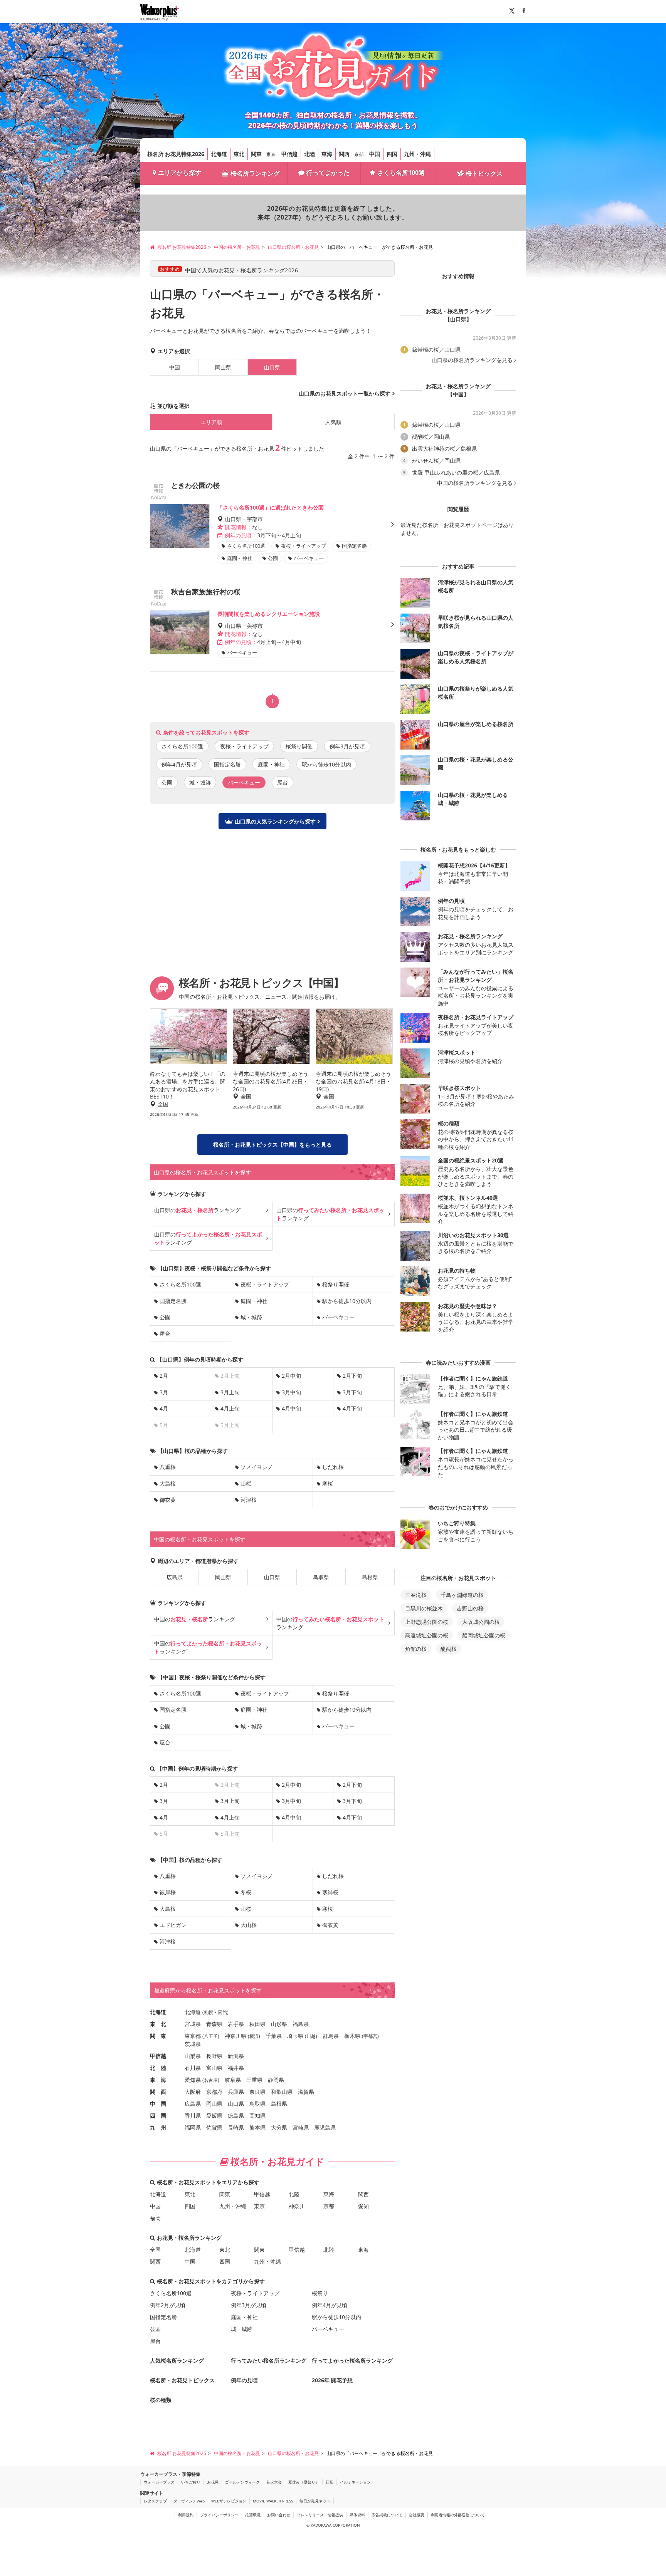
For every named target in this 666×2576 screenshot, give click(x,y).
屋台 (283, 782)
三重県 (254, 2080)
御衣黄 (168, 1500)
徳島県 (236, 2116)
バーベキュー (338, 1317)
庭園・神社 (271, 764)
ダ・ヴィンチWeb (189, 2501)
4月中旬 (291, 1408)
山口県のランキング (197, 1210)
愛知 (363, 2206)
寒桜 (328, 1483)
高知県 (257, 2116)
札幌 (209, 2012)
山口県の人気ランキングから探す (275, 821)
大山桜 (249, 1925)
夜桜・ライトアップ (244, 746)
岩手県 (236, 2024)
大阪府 (193, 2092)
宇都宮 (370, 2036)
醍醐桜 (449, 1649)
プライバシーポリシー (219, 2515)
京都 (359, 154)
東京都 (193, 2036)
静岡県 (276, 2080)
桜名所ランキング (255, 173)
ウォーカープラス (159, 2482)
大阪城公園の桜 (481, 1622)
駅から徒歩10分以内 (326, 764)
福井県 (236, 2068)
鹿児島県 (325, 2127)
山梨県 (193, 2056)
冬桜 (246, 1892)
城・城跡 (200, 782)
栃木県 (352, 2036)
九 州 (158, 2127)
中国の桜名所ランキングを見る (475, 483)
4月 (164, 1408)
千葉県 (274, 2036)
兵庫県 (236, 2092)
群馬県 (331, 2036)
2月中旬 (291, 1376)
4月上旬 (230, 1408)
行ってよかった (328, 173)
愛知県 (193, 2080)
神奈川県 (235, 2036)
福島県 (301, 2024)
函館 (222, 2012)
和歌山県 (282, 2092)
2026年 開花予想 (332, 2380)
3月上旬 (230, 1392)
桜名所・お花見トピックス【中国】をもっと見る (272, 1145)
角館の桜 (416, 1649)
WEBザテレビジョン (229, 2501)
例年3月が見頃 (347, 746)
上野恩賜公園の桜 (427, 1622)
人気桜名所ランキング (177, 2360)
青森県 (214, 2024)
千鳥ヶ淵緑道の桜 (462, 1595)
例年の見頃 (244, 2380)
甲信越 (289, 154)
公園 (167, 782)
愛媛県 (214, 2116)
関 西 (158, 2092)
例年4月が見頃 (179, 764)
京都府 (214, 2092)
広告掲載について (387, 2515)
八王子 (211, 2036)
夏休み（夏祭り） (304, 2482)
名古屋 (211, 2080)
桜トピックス (484, 173)
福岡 (155, 2218)
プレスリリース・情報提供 (320, 2515)
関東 (256, 154)
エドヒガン (173, 1925)
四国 (392, 154)
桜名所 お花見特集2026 (176, 154)
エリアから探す (180, 173)
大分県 (279, 2127)
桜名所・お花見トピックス (182, 2380)
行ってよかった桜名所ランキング (352, 2360)
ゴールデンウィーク (242, 2482)
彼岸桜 (168, 1892)
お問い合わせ (279, 2515)
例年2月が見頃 (168, 2305)
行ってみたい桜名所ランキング (269, 2360)
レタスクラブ (155, 2501)
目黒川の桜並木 (424, 1608)
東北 (239, 154)
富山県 (214, 2068)
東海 (327, 154)
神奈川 (297, 2206)
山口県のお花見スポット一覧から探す (345, 393)
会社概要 (417, 2515)
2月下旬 (352, 1376)
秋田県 (257, 2024)
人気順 (333, 422)
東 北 (158, 2024)
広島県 (175, 1577)
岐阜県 (233, 2080)
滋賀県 (306, 2092)
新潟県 (236, 2056)
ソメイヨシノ (257, 1467)
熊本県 (257, 2127)
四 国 (158, 2116)
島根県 (370, 1577)
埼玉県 (295, 2036)
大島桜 (168, 1483)
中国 (375, 154)
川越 (311, 2036)
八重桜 (168, 1467)
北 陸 (158, 2068)
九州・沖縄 (417, 154)
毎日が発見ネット (315, 2501)
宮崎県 (301, 2127)
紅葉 (330, 2482)
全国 (155, 2250)
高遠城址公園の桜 (427, 1635)
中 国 (158, 2104)
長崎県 (236, 2127)
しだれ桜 (333, 1467)
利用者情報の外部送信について (458, 2515)
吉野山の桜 (470, 1608)
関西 (344, 154)
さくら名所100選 (401, 173)
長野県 (214, 2056)
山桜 (246, 1483)
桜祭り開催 (299, 746)
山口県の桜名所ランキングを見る (472, 360)
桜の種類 (161, 2400)
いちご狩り (191, 2482)
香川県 (193, 2116)
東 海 (158, 2080)
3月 (164, 1392)
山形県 (279, 2024)
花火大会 (274, 2482)
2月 (164, 1376)
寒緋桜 (330, 1892)
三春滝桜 (416, 1595)
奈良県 (257, 2092)
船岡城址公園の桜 (484, 1635)
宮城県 (193, 2024)
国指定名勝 (227, 764)
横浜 (254, 2036)
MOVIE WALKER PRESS (273, 2501)
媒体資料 (357, 2515)
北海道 (219, 154)
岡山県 (223, 367)
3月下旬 (352, 1392)
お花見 (213, 2482)
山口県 (272, 1577)
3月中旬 (291, 1392)
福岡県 (193, 2127)
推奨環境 (253, 2515)
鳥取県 (321, 1577)
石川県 (193, 2068)
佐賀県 (214, 2127)
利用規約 (186, 2515)
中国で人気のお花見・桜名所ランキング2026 (241, 270)
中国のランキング (195, 1619)
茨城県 (193, 2044)
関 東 (158, 2036)
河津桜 (249, 1500)
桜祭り (320, 2293)
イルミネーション (355, 2482)
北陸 (309, 154)
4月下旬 (352, 1408)
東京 (271, 154)
